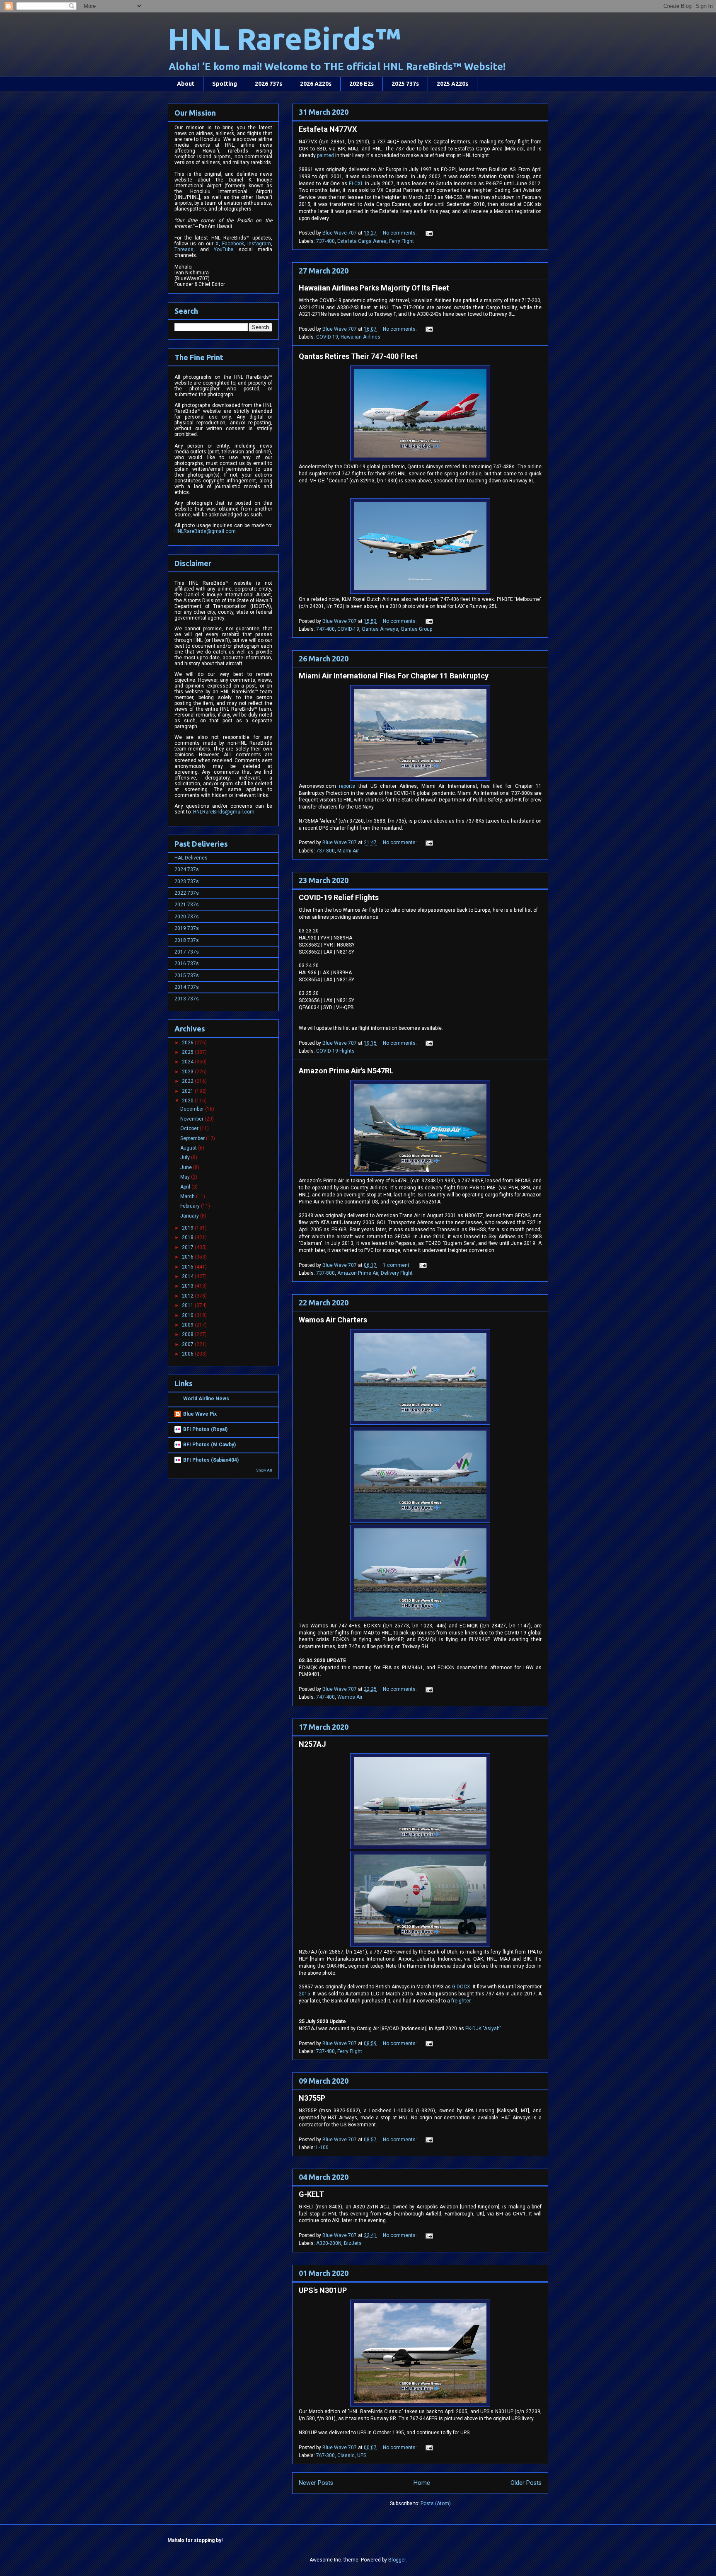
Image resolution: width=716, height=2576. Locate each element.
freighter (461, 2001)
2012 (188, 1296)
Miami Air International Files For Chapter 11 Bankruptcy (394, 676)
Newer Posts (316, 2483)
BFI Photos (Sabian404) (211, 1460)
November (192, 1119)
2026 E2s (362, 84)
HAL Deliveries (191, 858)
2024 (188, 1062)
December (193, 1109)
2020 (188, 1101)
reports (347, 786)
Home (422, 2483)
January (190, 1216)
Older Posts (526, 2483)
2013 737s (187, 999)
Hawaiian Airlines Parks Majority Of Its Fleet (374, 288)
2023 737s (187, 881)
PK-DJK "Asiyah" (483, 2029)
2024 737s (187, 869)
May (186, 1177)
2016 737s (187, 964)
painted (325, 155)
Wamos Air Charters (333, 1320)
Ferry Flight (402, 241)
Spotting (225, 84)
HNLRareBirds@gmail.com (205, 531)
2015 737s (187, 976)
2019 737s (187, 928)
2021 (188, 1091)
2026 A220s (316, 84)
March (188, 1196)
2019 (188, 1228)
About (186, 84)
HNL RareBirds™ (284, 39)
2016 (188, 1257)
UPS (362, 2455)
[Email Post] (429, 233)
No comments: (400, 233)
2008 (188, 1334)
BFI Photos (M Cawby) (209, 1445)
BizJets (353, 2243)
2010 (188, 1315)
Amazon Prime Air (358, 1273)
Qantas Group (416, 629)
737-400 (325, 241)
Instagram (259, 244)
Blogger (397, 2560)
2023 (188, 1072)
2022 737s (187, 893)
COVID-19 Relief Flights (339, 897)
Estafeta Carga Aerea (362, 241)
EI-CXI (356, 184)
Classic (346, 2455)
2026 (188, 1043)
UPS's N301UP (323, 2290)
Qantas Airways (380, 629)
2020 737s (187, 917)
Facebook (233, 244)
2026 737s (268, 84)
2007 (188, 1344)
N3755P (312, 2098)
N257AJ (312, 1744)
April (186, 1187)
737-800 (325, 851)
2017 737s (187, 952)
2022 (188, 1081)
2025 (188, 1052)
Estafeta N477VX (328, 129)
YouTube (224, 249)
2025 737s (405, 84)
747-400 (325, 629)
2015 (305, 1994)
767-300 (325, 2455)
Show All (264, 1470)
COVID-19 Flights (335, 1051)
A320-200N (329, 2243)
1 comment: (397, 1265)
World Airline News (206, 1399)
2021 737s (187, 905)
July (186, 1157)
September (193, 1138)
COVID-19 (327, 337)
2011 (188, 1305)
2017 (188, 1247)
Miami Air (348, 851)
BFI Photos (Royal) (205, 1429)
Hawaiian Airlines (360, 337)
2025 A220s (452, 84)
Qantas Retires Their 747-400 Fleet (358, 356)
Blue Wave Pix (200, 1414)
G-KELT (311, 2194)
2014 (188, 1276)
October (190, 1128)
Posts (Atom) (436, 2503)
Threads (184, 249)
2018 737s (187, 940)
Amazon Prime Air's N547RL (346, 1071)
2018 (188, 1237)
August (189, 1148)
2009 (188, 1325)
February (191, 1206)
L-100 (322, 2147)
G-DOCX (461, 1987)
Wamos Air (350, 1697)
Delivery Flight (397, 1273)
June (187, 1167)
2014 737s (187, 987)
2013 (188, 1286)
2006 (188, 1354)
